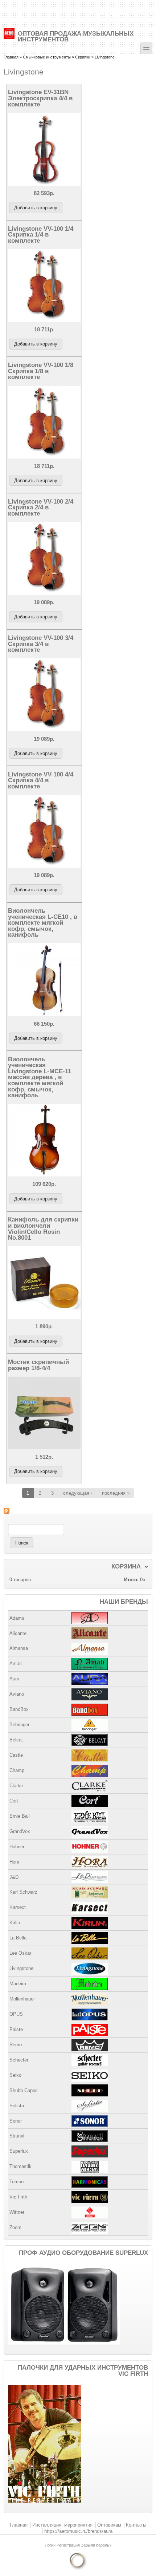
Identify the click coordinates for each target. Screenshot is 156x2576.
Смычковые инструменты (47, 57)
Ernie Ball (20, 1816)
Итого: (131, 1580)
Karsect (18, 1907)
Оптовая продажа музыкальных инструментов (76, 36)
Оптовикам (109, 2525)
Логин (51, 2545)
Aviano (17, 1694)
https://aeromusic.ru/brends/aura (78, 2531)
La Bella (18, 1938)
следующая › (78, 1493)
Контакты (136, 2525)
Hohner (17, 1847)
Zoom (15, 2227)
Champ (17, 1770)
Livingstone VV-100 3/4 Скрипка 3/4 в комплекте (41, 644)
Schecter (19, 2060)
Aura (14, 1679)
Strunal (17, 2136)
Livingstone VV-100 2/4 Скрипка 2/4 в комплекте (41, 507)
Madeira (18, 1984)
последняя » (116, 1493)
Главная (11, 57)
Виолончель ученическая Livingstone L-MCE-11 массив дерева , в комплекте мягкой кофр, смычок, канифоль (40, 1077)
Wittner (17, 2212)
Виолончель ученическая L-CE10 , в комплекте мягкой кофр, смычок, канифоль (43, 922)
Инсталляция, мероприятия (62, 2525)
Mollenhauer (22, 1999)
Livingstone (21, 1968)
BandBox (19, 1709)
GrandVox (20, 1831)
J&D (14, 1877)
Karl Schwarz (23, 1892)
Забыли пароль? (96, 2545)
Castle (16, 1755)
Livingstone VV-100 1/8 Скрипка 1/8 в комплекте (41, 371)
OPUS (16, 2014)
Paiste (16, 2029)
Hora (14, 1862)
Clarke (16, 1786)
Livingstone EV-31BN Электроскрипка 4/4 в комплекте (40, 98)
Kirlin (15, 1923)
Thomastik (20, 2166)
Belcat (16, 1740)
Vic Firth (18, 2197)
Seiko (15, 2075)
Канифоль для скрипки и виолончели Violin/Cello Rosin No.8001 (43, 1228)
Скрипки (83, 57)
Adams (17, 1618)
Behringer (19, 1725)
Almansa (19, 1648)
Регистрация (69, 2545)
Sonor (16, 2121)
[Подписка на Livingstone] (78, 1511)
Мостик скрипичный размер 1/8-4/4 (38, 1365)
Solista (17, 2106)
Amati (16, 1664)
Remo (16, 2045)
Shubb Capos (24, 2090)
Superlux (19, 2151)
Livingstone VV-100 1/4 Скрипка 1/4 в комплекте (41, 235)
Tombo (17, 2182)
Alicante (18, 1633)
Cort (14, 1801)
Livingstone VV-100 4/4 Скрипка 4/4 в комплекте (41, 780)
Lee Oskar (20, 1953)
